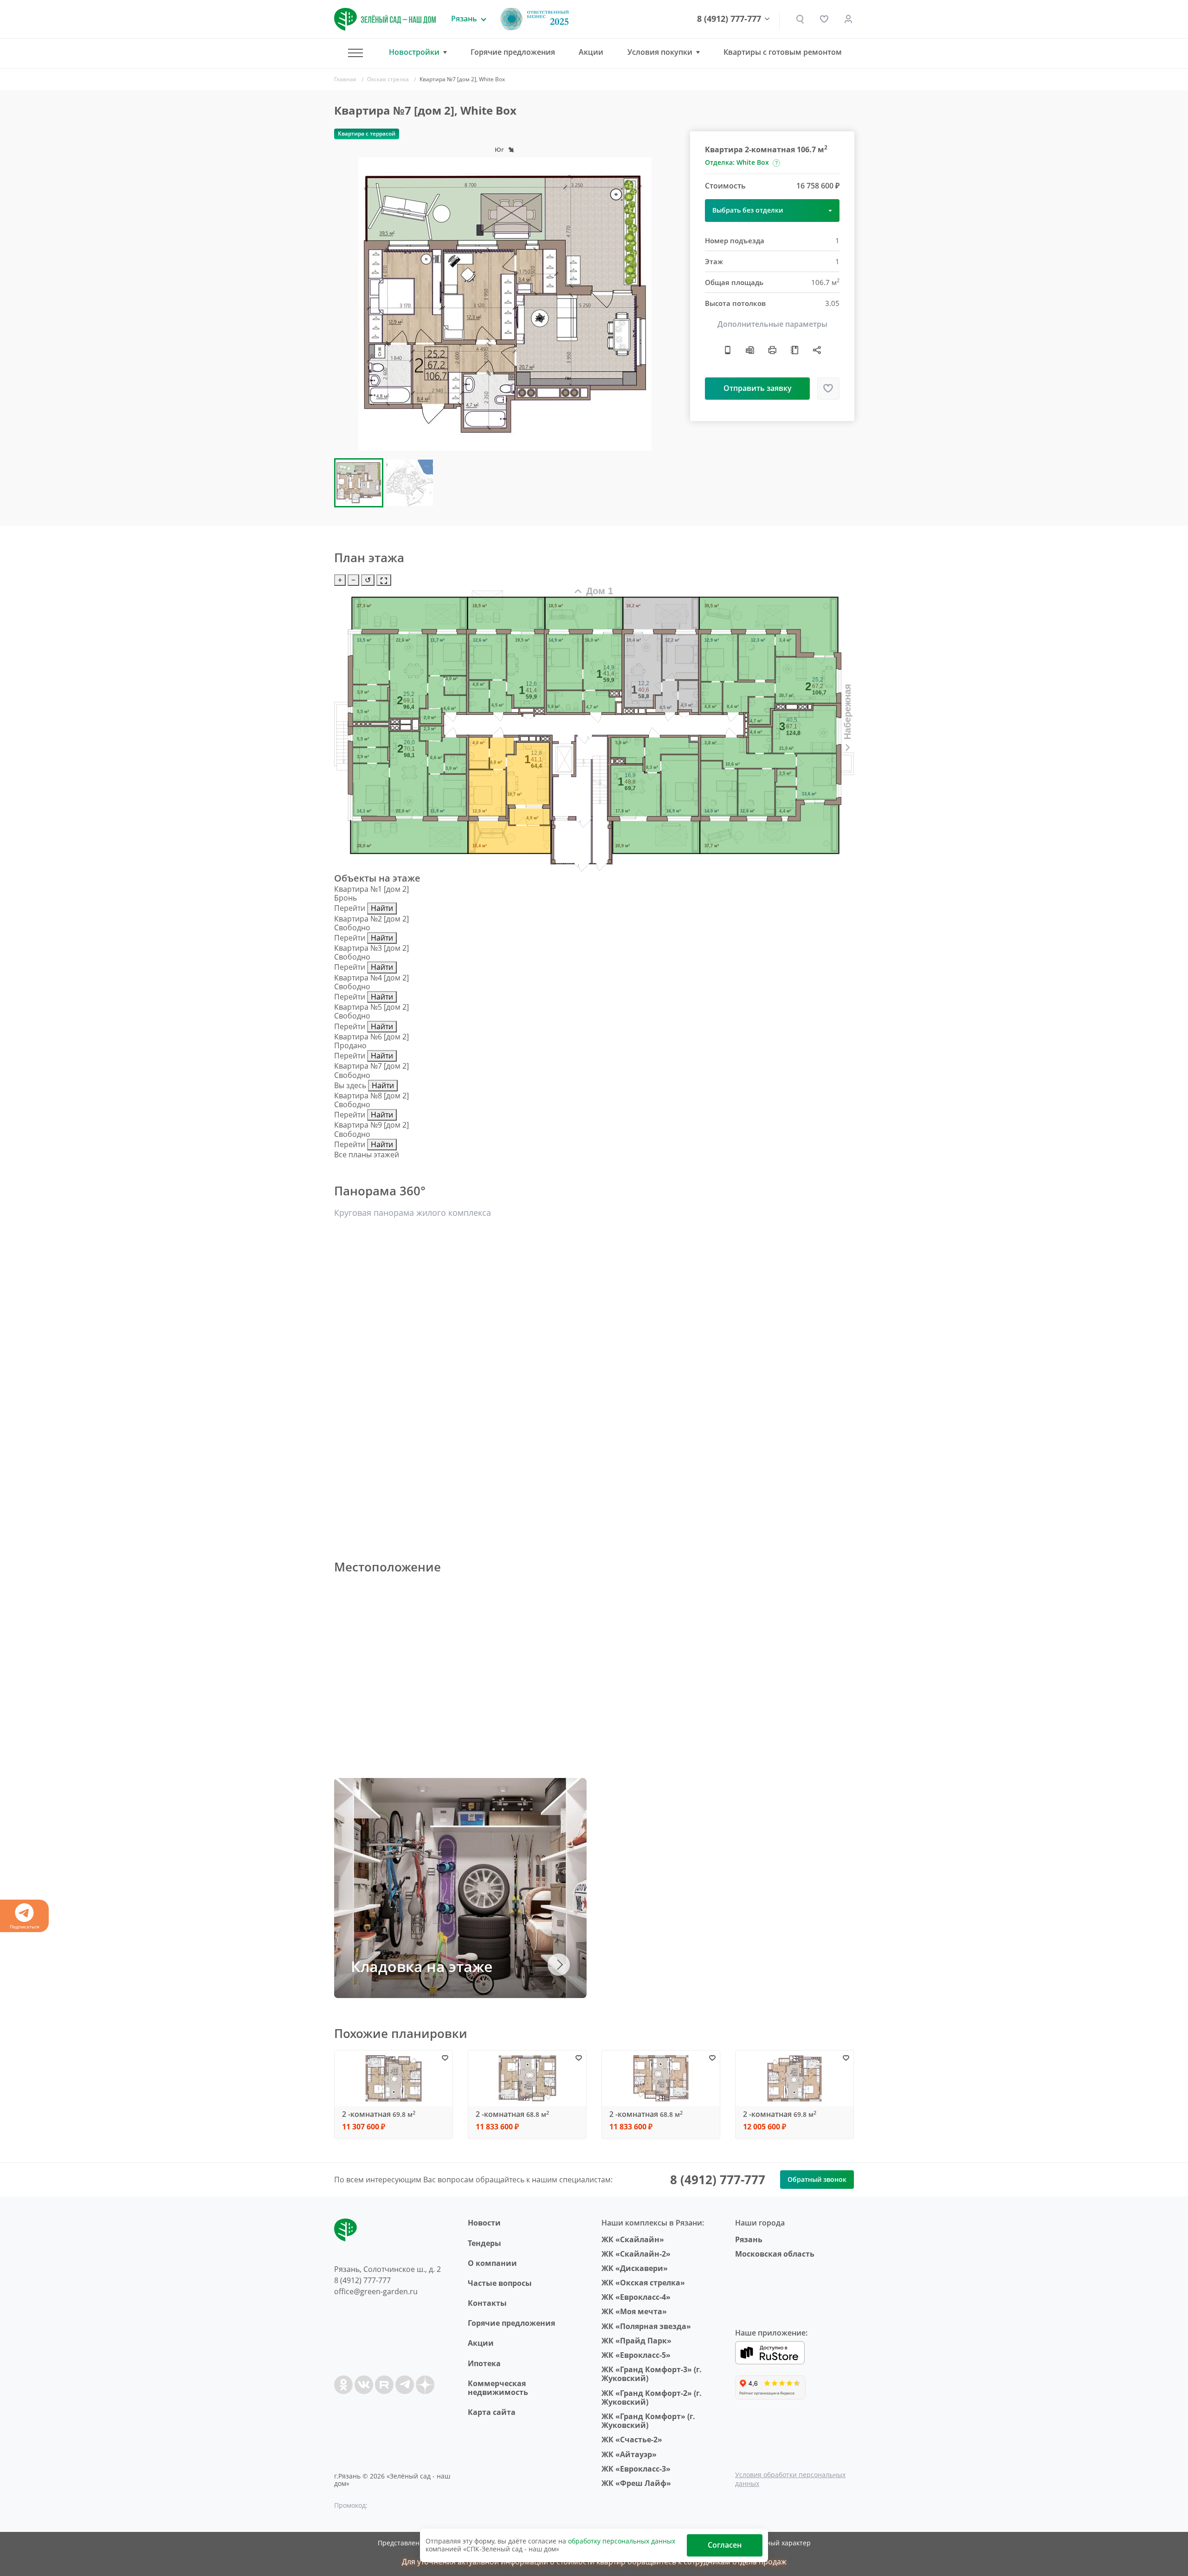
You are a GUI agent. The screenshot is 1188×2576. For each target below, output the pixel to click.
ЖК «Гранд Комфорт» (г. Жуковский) (648, 2421)
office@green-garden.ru (376, 2291)
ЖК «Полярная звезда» (646, 2326)
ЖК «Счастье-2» (632, 2440)
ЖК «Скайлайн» (633, 2239)
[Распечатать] (772, 350)
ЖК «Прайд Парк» (636, 2341)
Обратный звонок (817, 2179)
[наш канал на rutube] (384, 2385)
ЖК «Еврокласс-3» (636, 2469)
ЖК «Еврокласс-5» (636, 2355)
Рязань (749, 2239)
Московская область (775, 2254)
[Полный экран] (384, 580)
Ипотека (484, 2363)
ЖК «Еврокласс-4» (636, 2297)
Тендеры (484, 2243)
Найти (382, 908)
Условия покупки (660, 52)
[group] (505, 304)
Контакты (487, 2303)
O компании (492, 2263)
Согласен (725, 2545)
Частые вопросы (500, 2283)
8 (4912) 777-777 (729, 19)
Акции (591, 52)
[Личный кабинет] (848, 19)
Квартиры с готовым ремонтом (783, 52)
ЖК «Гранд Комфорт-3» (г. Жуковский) (652, 2374)
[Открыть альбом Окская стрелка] (794, 350)
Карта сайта (492, 2412)
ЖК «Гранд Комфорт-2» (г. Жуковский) (652, 2398)
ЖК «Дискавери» (635, 2268)
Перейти (350, 908)
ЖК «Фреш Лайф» (636, 2483)
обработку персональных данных (622, 2541)
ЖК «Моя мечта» (634, 2311)
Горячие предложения (513, 52)
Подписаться (25, 1927)
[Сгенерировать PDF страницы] (750, 350)
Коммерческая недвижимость (498, 2388)
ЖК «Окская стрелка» (643, 2283)
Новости (484, 2223)
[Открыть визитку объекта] (728, 350)
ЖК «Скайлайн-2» (636, 2254)
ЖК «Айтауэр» (629, 2454)
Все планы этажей (367, 1155)
